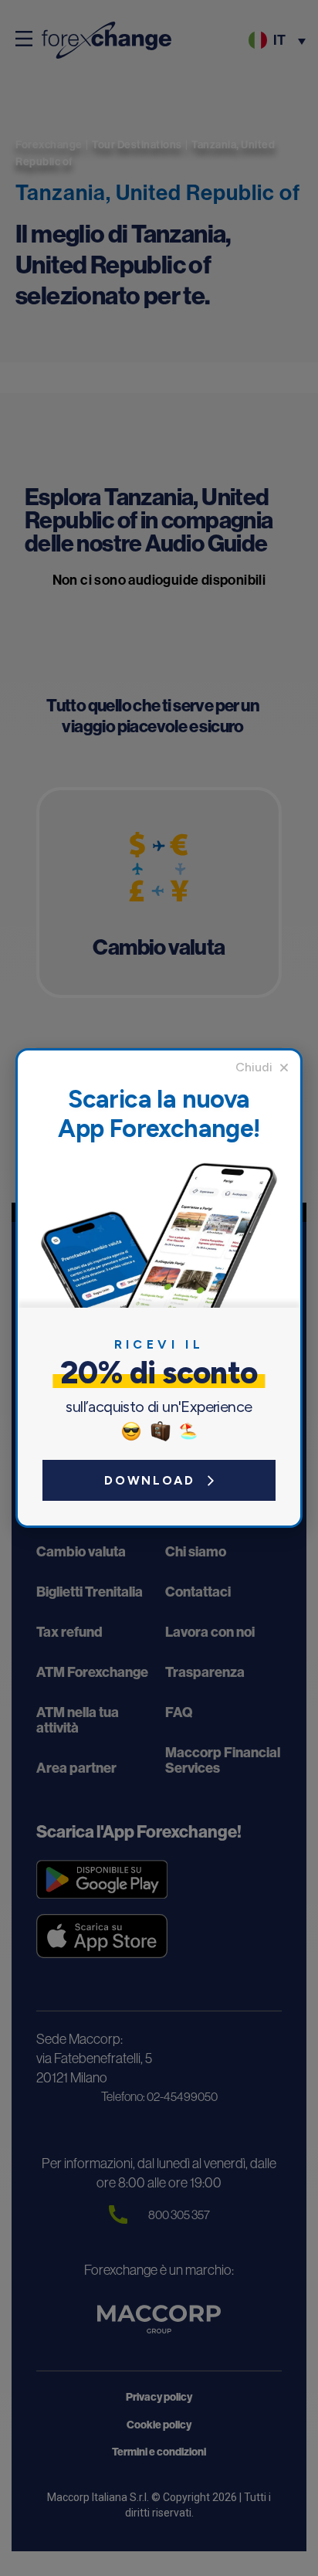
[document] (159, 1288)
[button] (262, 1067)
